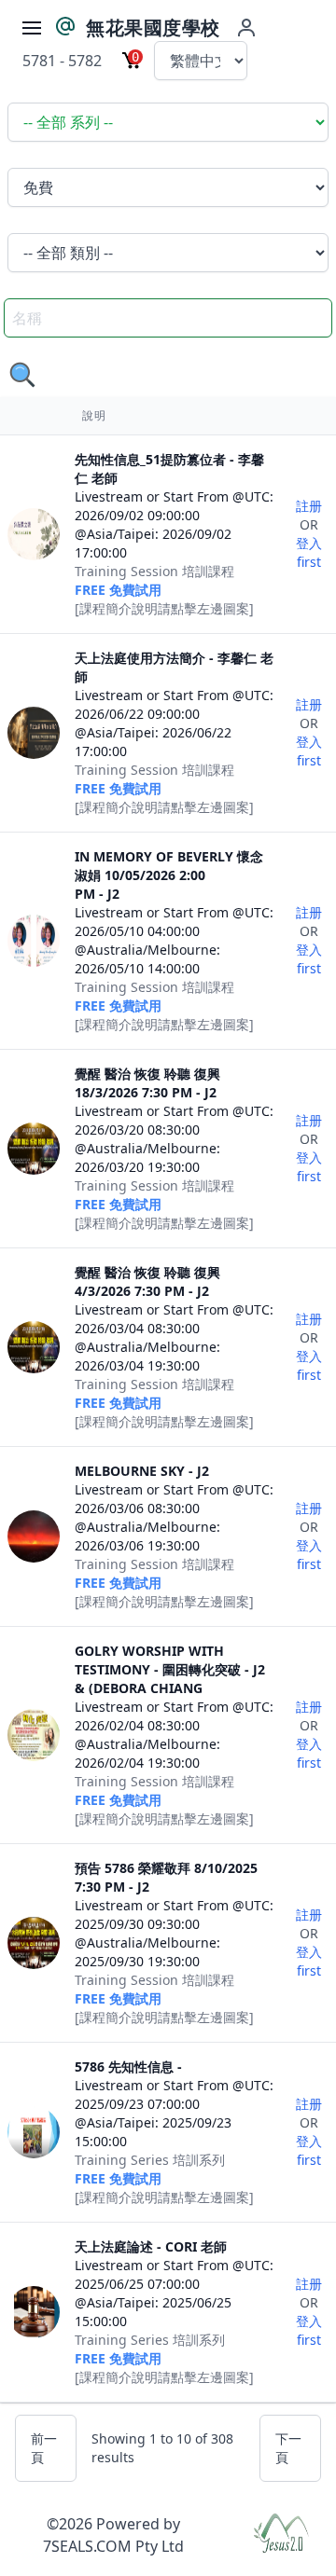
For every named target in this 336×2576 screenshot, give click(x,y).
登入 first (309, 552)
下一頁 (288, 2448)
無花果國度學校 (153, 28)
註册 (309, 506)
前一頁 (44, 2448)
